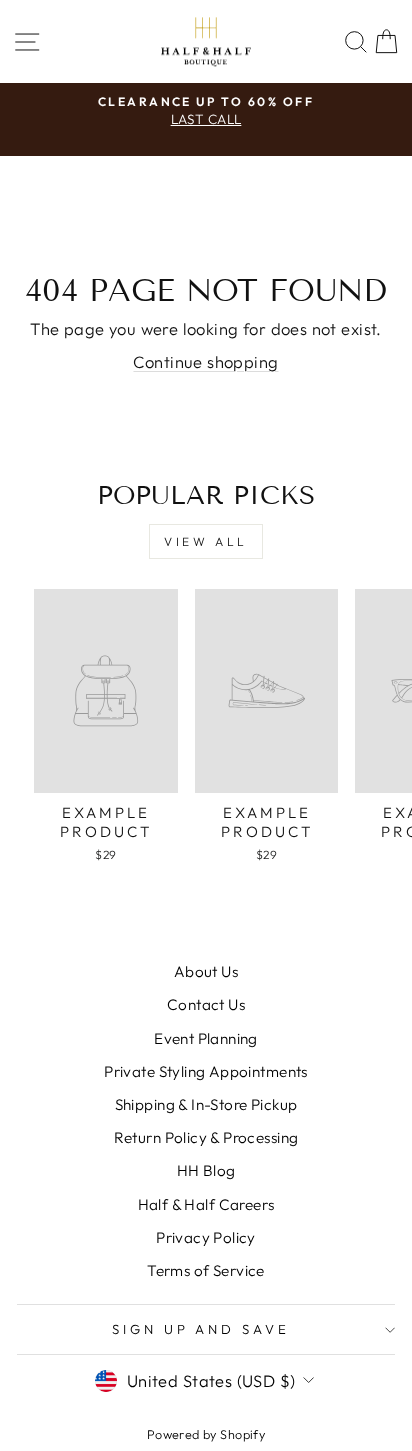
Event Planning (206, 1038)
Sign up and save (201, 1329)
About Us (206, 971)
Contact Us (206, 1004)
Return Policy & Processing (206, 1137)
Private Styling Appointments (206, 1071)
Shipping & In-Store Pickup (206, 1104)
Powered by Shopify (206, 1434)
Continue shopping (205, 361)
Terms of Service (206, 1270)
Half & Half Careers (206, 1204)
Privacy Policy (206, 1237)
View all (206, 541)
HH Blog (206, 1170)
